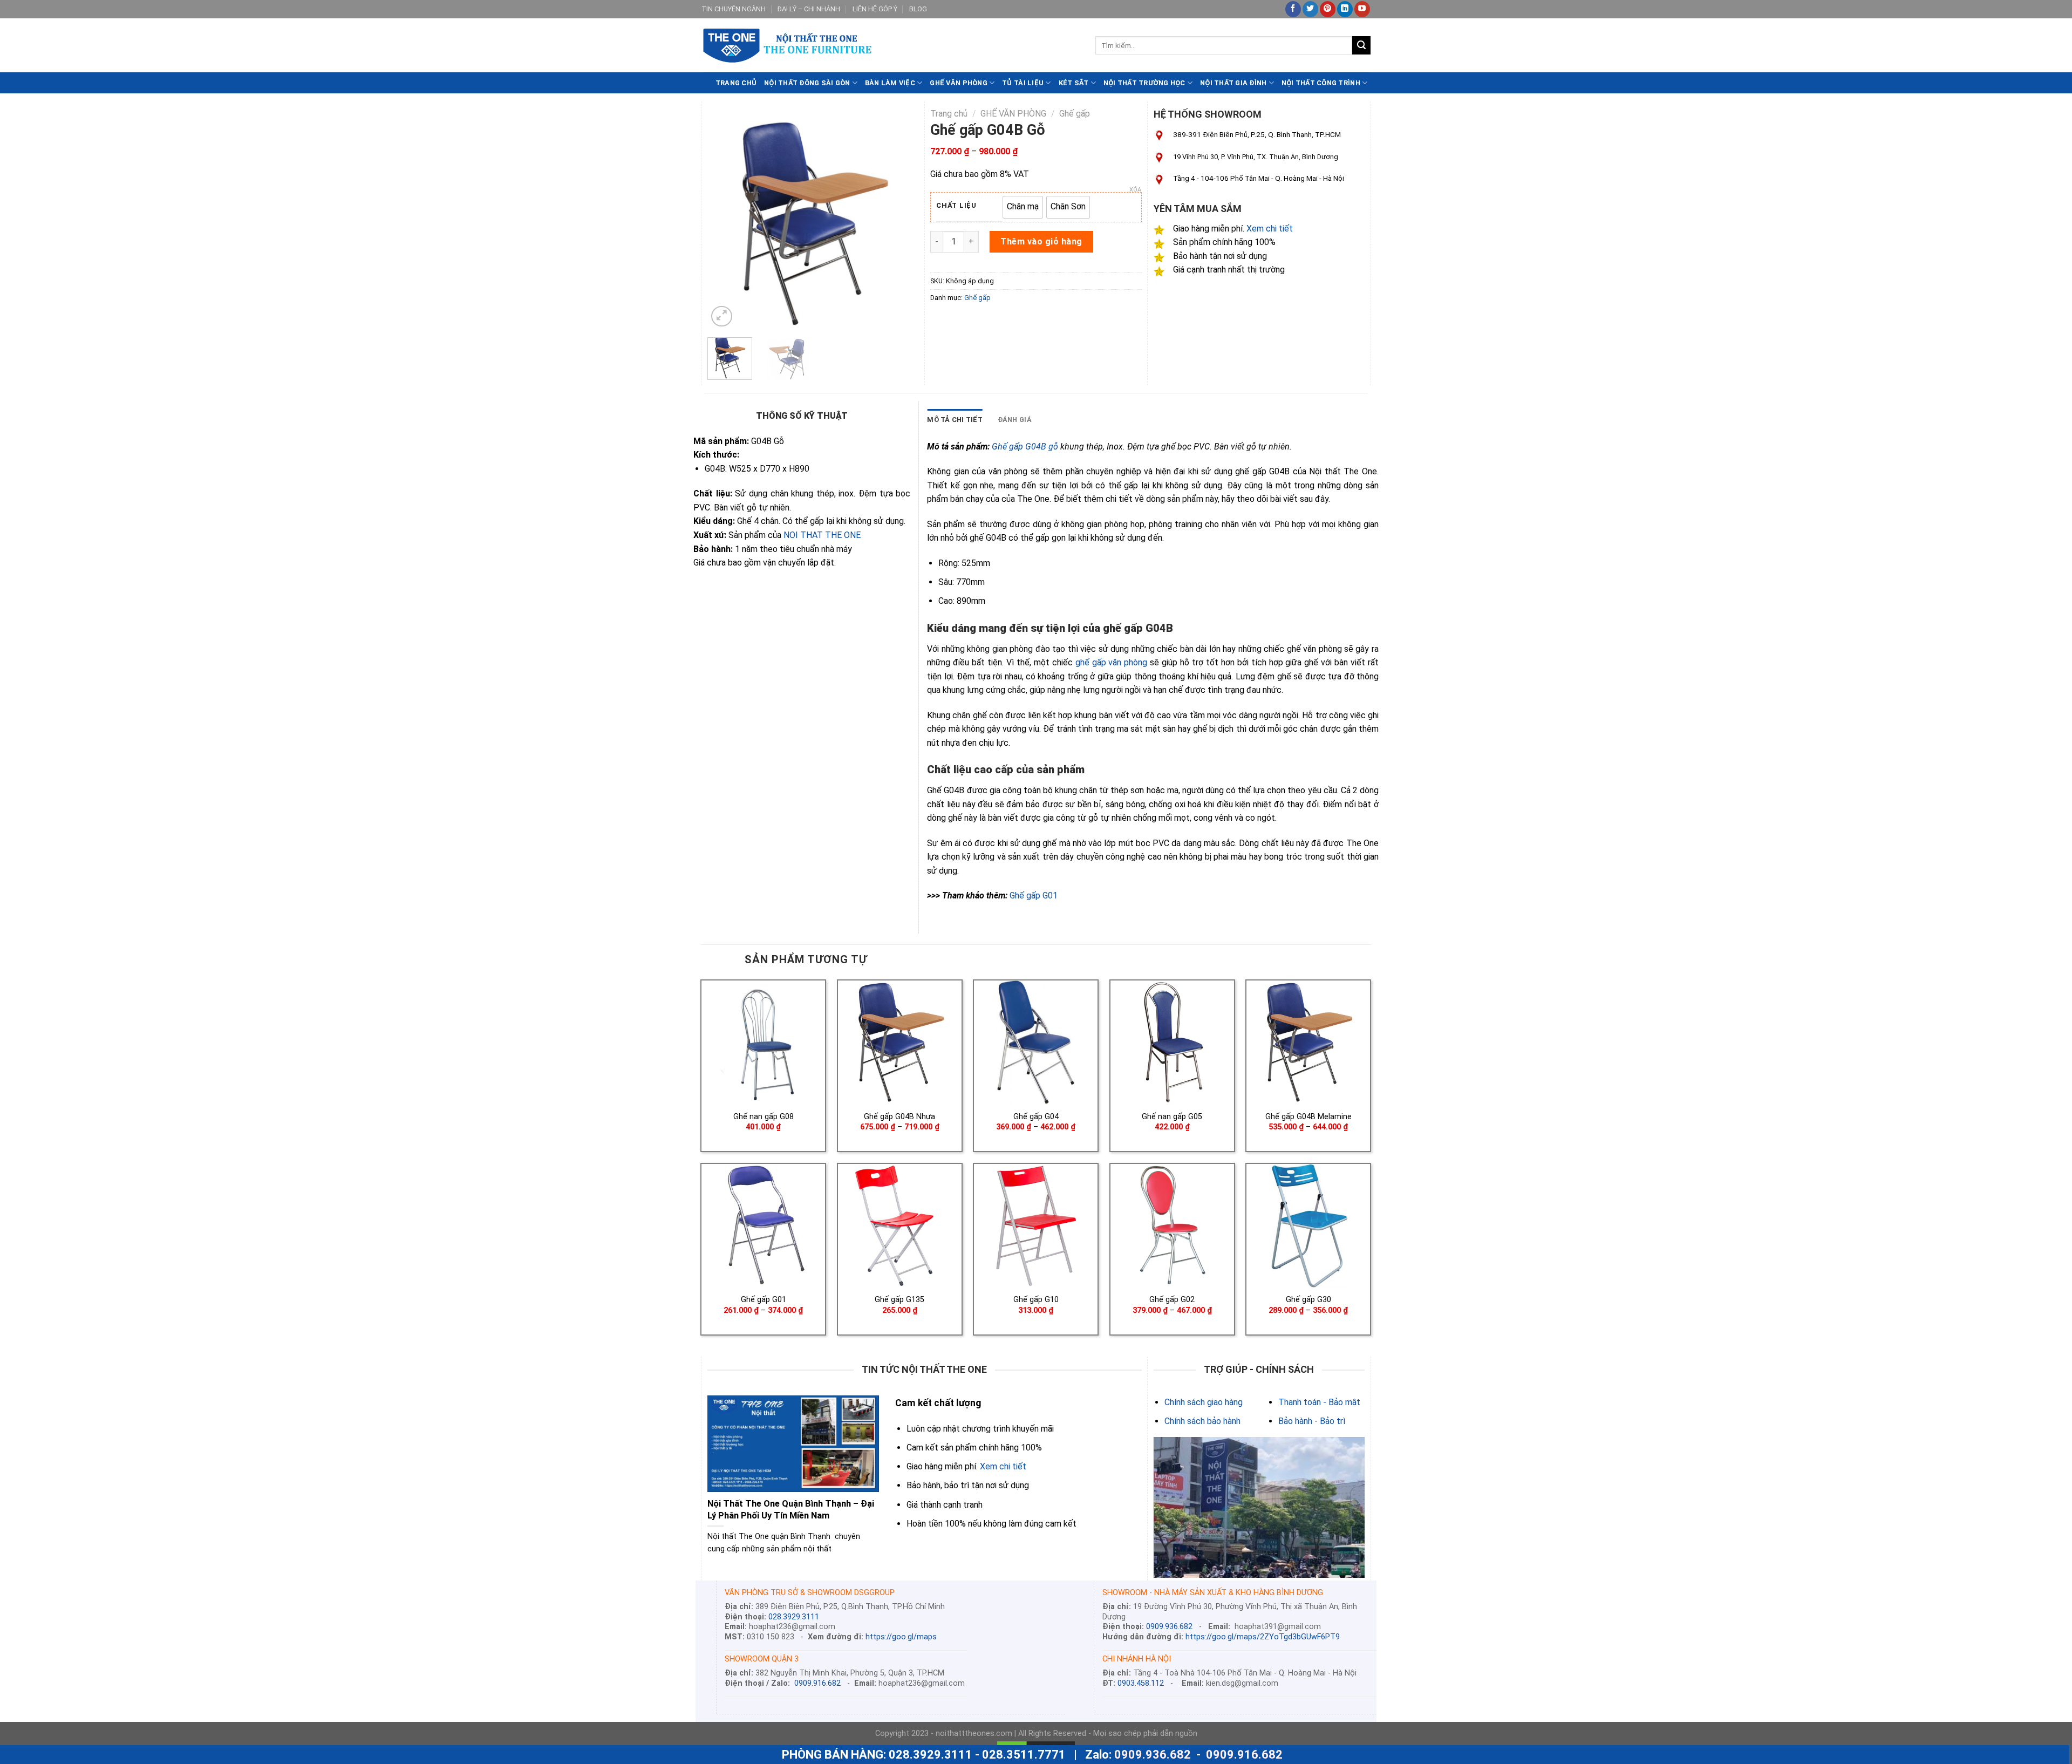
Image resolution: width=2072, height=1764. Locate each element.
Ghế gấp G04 (1036, 1117)
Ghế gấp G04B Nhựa (899, 1117)
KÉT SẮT (1074, 83)
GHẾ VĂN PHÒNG (958, 83)
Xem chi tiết (1270, 229)
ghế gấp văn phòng (1112, 662)
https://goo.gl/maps (901, 1637)
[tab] (955, 420)
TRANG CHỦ (736, 83)
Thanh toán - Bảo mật (1319, 1402)
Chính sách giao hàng (1204, 1402)
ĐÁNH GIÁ (1015, 420)
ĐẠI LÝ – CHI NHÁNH (809, 9)
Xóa (1135, 190)
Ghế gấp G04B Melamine (1308, 1117)
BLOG (918, 9)
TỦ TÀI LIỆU (1023, 83)
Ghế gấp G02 (1172, 1300)
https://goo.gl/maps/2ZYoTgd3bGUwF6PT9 (1263, 1637)
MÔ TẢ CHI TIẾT (955, 420)
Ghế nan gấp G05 (1172, 1117)
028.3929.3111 (794, 1617)
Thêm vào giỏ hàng (1041, 241)
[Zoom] (722, 316)
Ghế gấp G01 (1034, 895)
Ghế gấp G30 (1308, 1300)
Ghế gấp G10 (1036, 1300)
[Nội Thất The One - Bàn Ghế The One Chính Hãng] (890, 46)
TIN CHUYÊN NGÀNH (734, 9)
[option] (1023, 207)
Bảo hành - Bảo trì (1312, 1421)
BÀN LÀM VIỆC (890, 83)
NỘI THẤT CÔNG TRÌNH (1321, 83)
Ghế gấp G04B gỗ (1025, 447)
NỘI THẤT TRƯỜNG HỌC (1144, 83)
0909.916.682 (817, 1683)
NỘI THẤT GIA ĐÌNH (1233, 83)
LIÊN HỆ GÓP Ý (875, 9)
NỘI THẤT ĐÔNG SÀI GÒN (807, 83)
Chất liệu (956, 206)
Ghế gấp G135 (899, 1300)
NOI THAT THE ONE (822, 535)
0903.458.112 (1141, 1683)
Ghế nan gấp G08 (764, 1117)
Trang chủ (949, 114)
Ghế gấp (1075, 114)
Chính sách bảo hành (1202, 1421)
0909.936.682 (1169, 1627)
